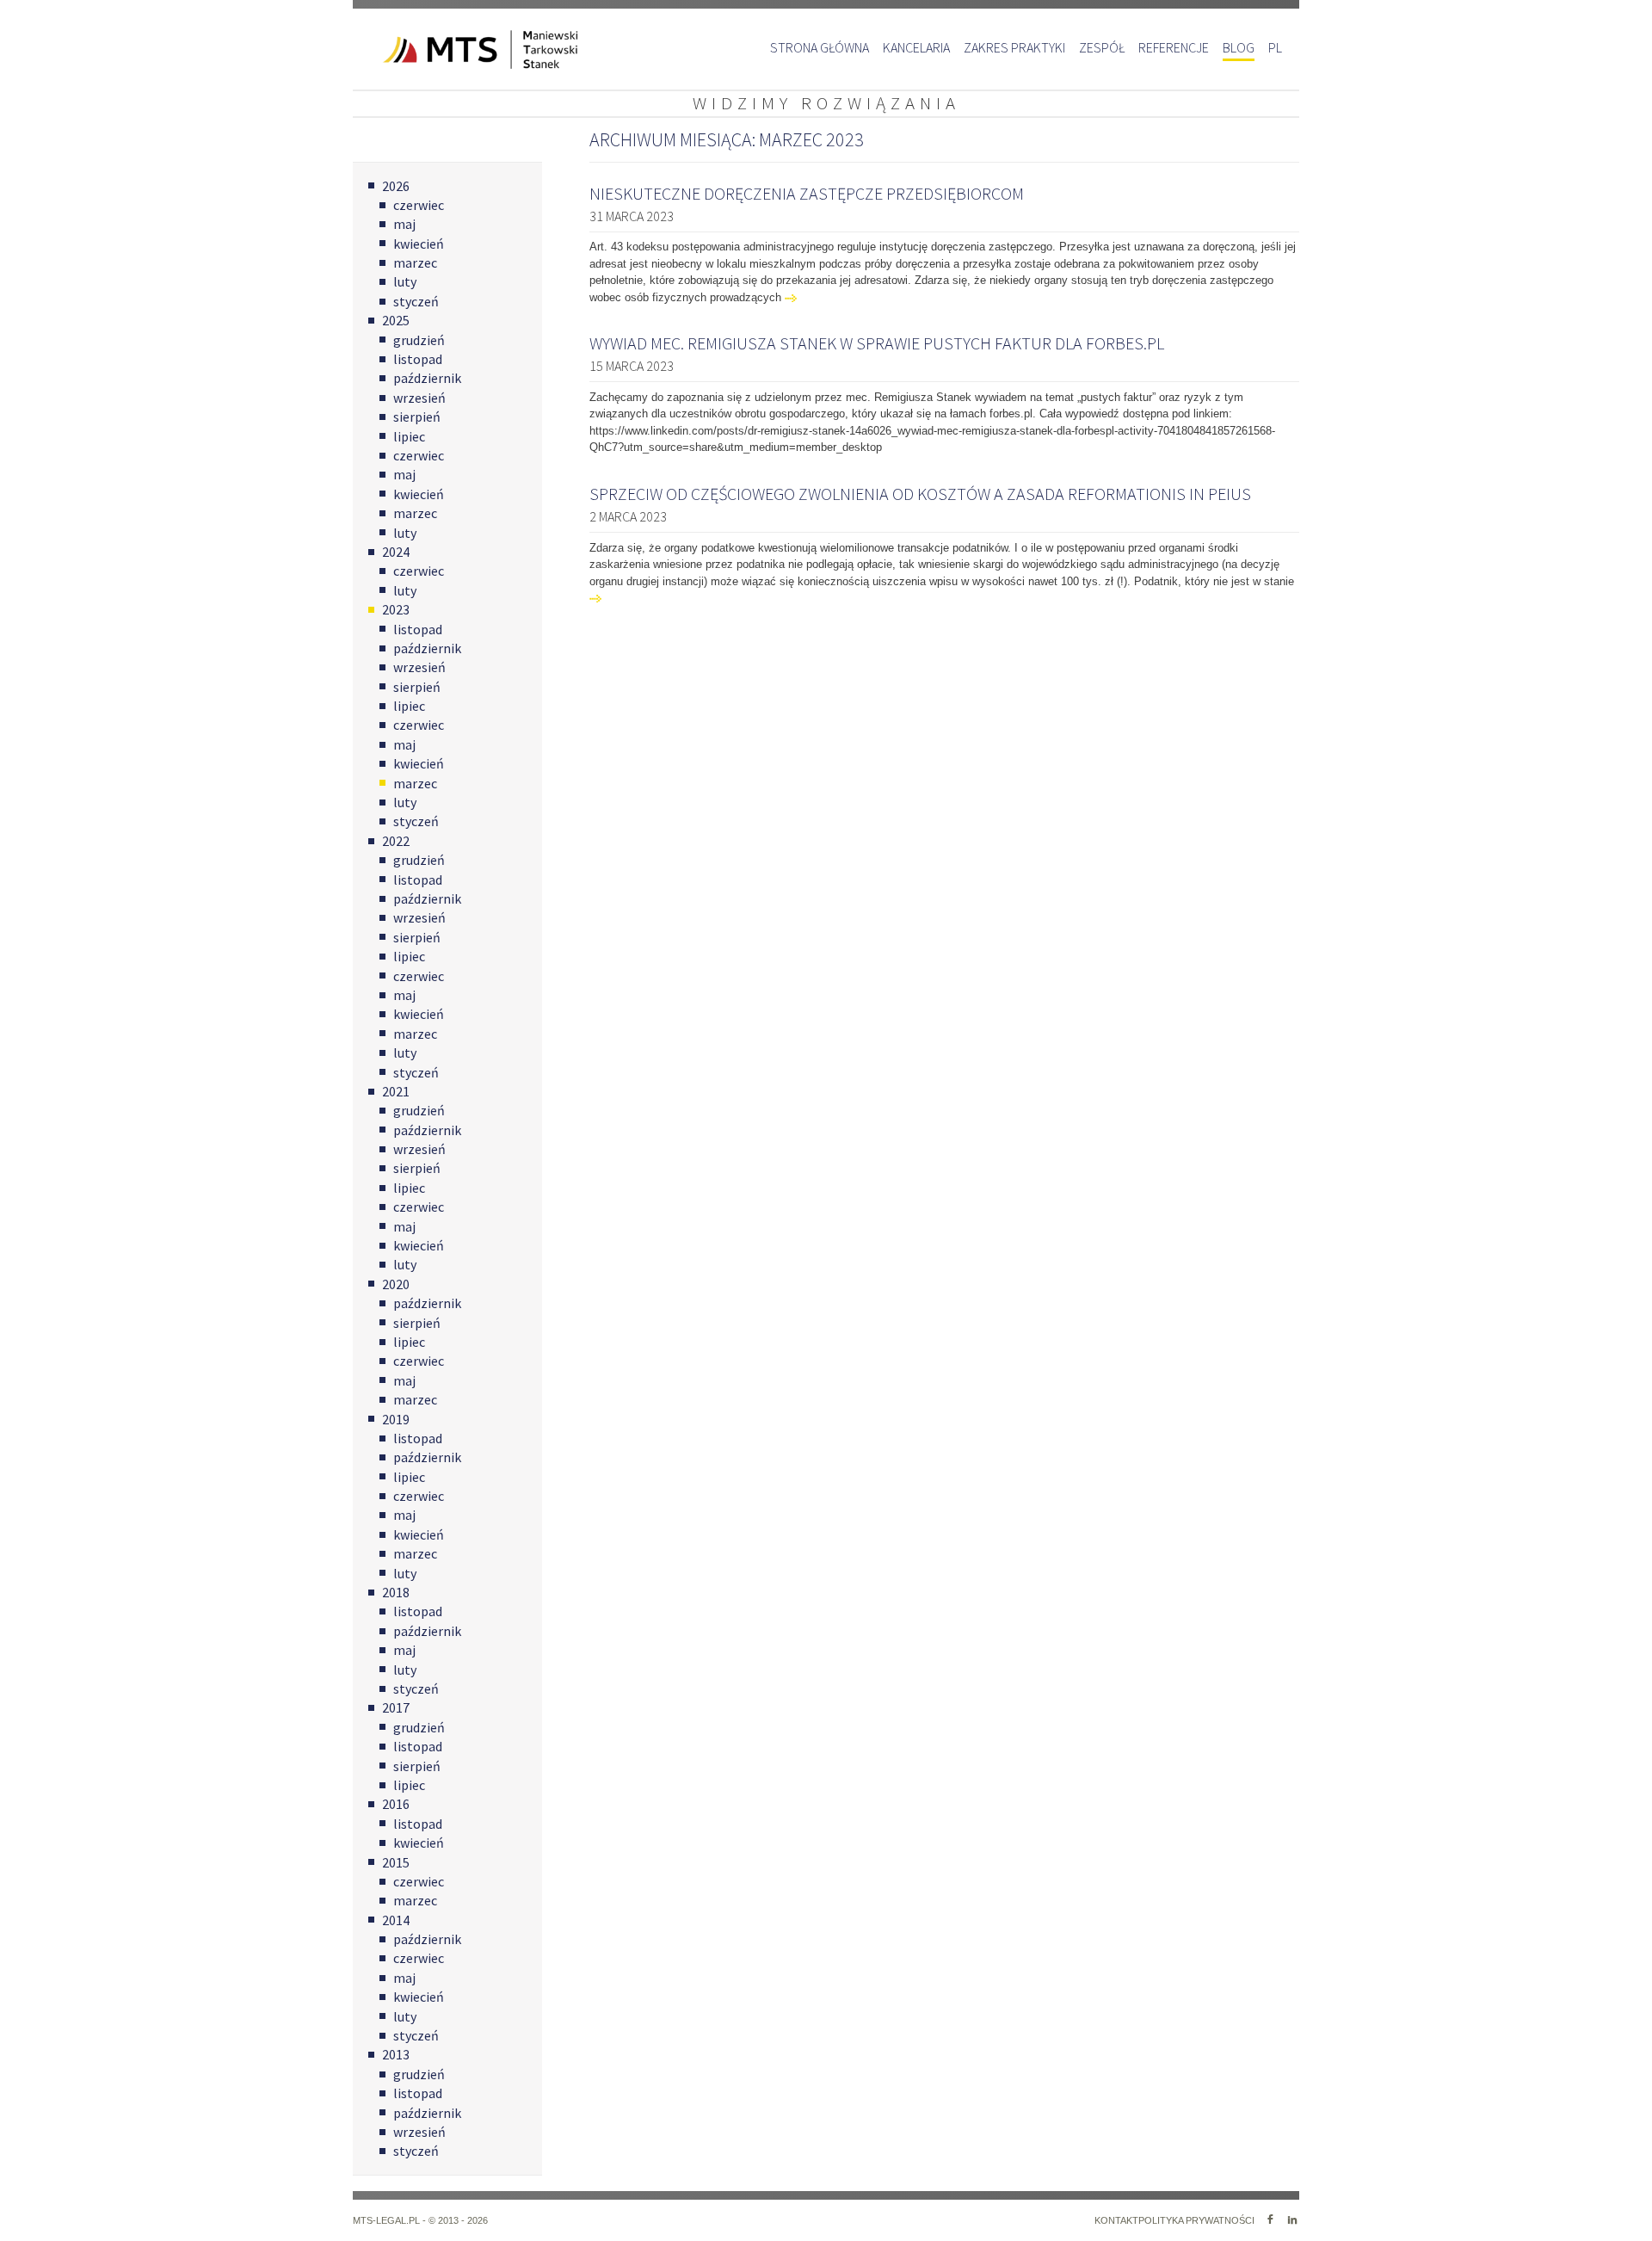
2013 (396, 2054)
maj (404, 224)
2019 (396, 1419)
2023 (396, 609)
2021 (396, 1091)
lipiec (409, 436)
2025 (396, 320)
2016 (396, 1804)
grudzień (419, 340)
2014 (396, 1920)
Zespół (1102, 47)
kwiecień (419, 244)
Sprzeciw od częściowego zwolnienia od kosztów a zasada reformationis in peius (920, 494)
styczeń (416, 301)
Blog (1239, 47)
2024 (396, 552)
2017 (396, 1707)
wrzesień (419, 398)
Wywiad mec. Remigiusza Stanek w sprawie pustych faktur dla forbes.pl (877, 343)
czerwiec (419, 205)
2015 (396, 1862)
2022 (396, 841)
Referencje (1174, 47)
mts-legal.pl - (391, 2220)
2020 (396, 1284)
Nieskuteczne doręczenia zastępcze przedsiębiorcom (807, 193)
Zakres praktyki (1014, 47)
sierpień (417, 417)
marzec (415, 262)
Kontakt (1116, 2220)
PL (1275, 47)
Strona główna (820, 47)
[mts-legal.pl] (456, 49)
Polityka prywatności (1196, 2220)
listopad (418, 359)
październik (427, 378)
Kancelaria (916, 47)
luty (405, 281)
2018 (396, 1592)
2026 (396, 186)
